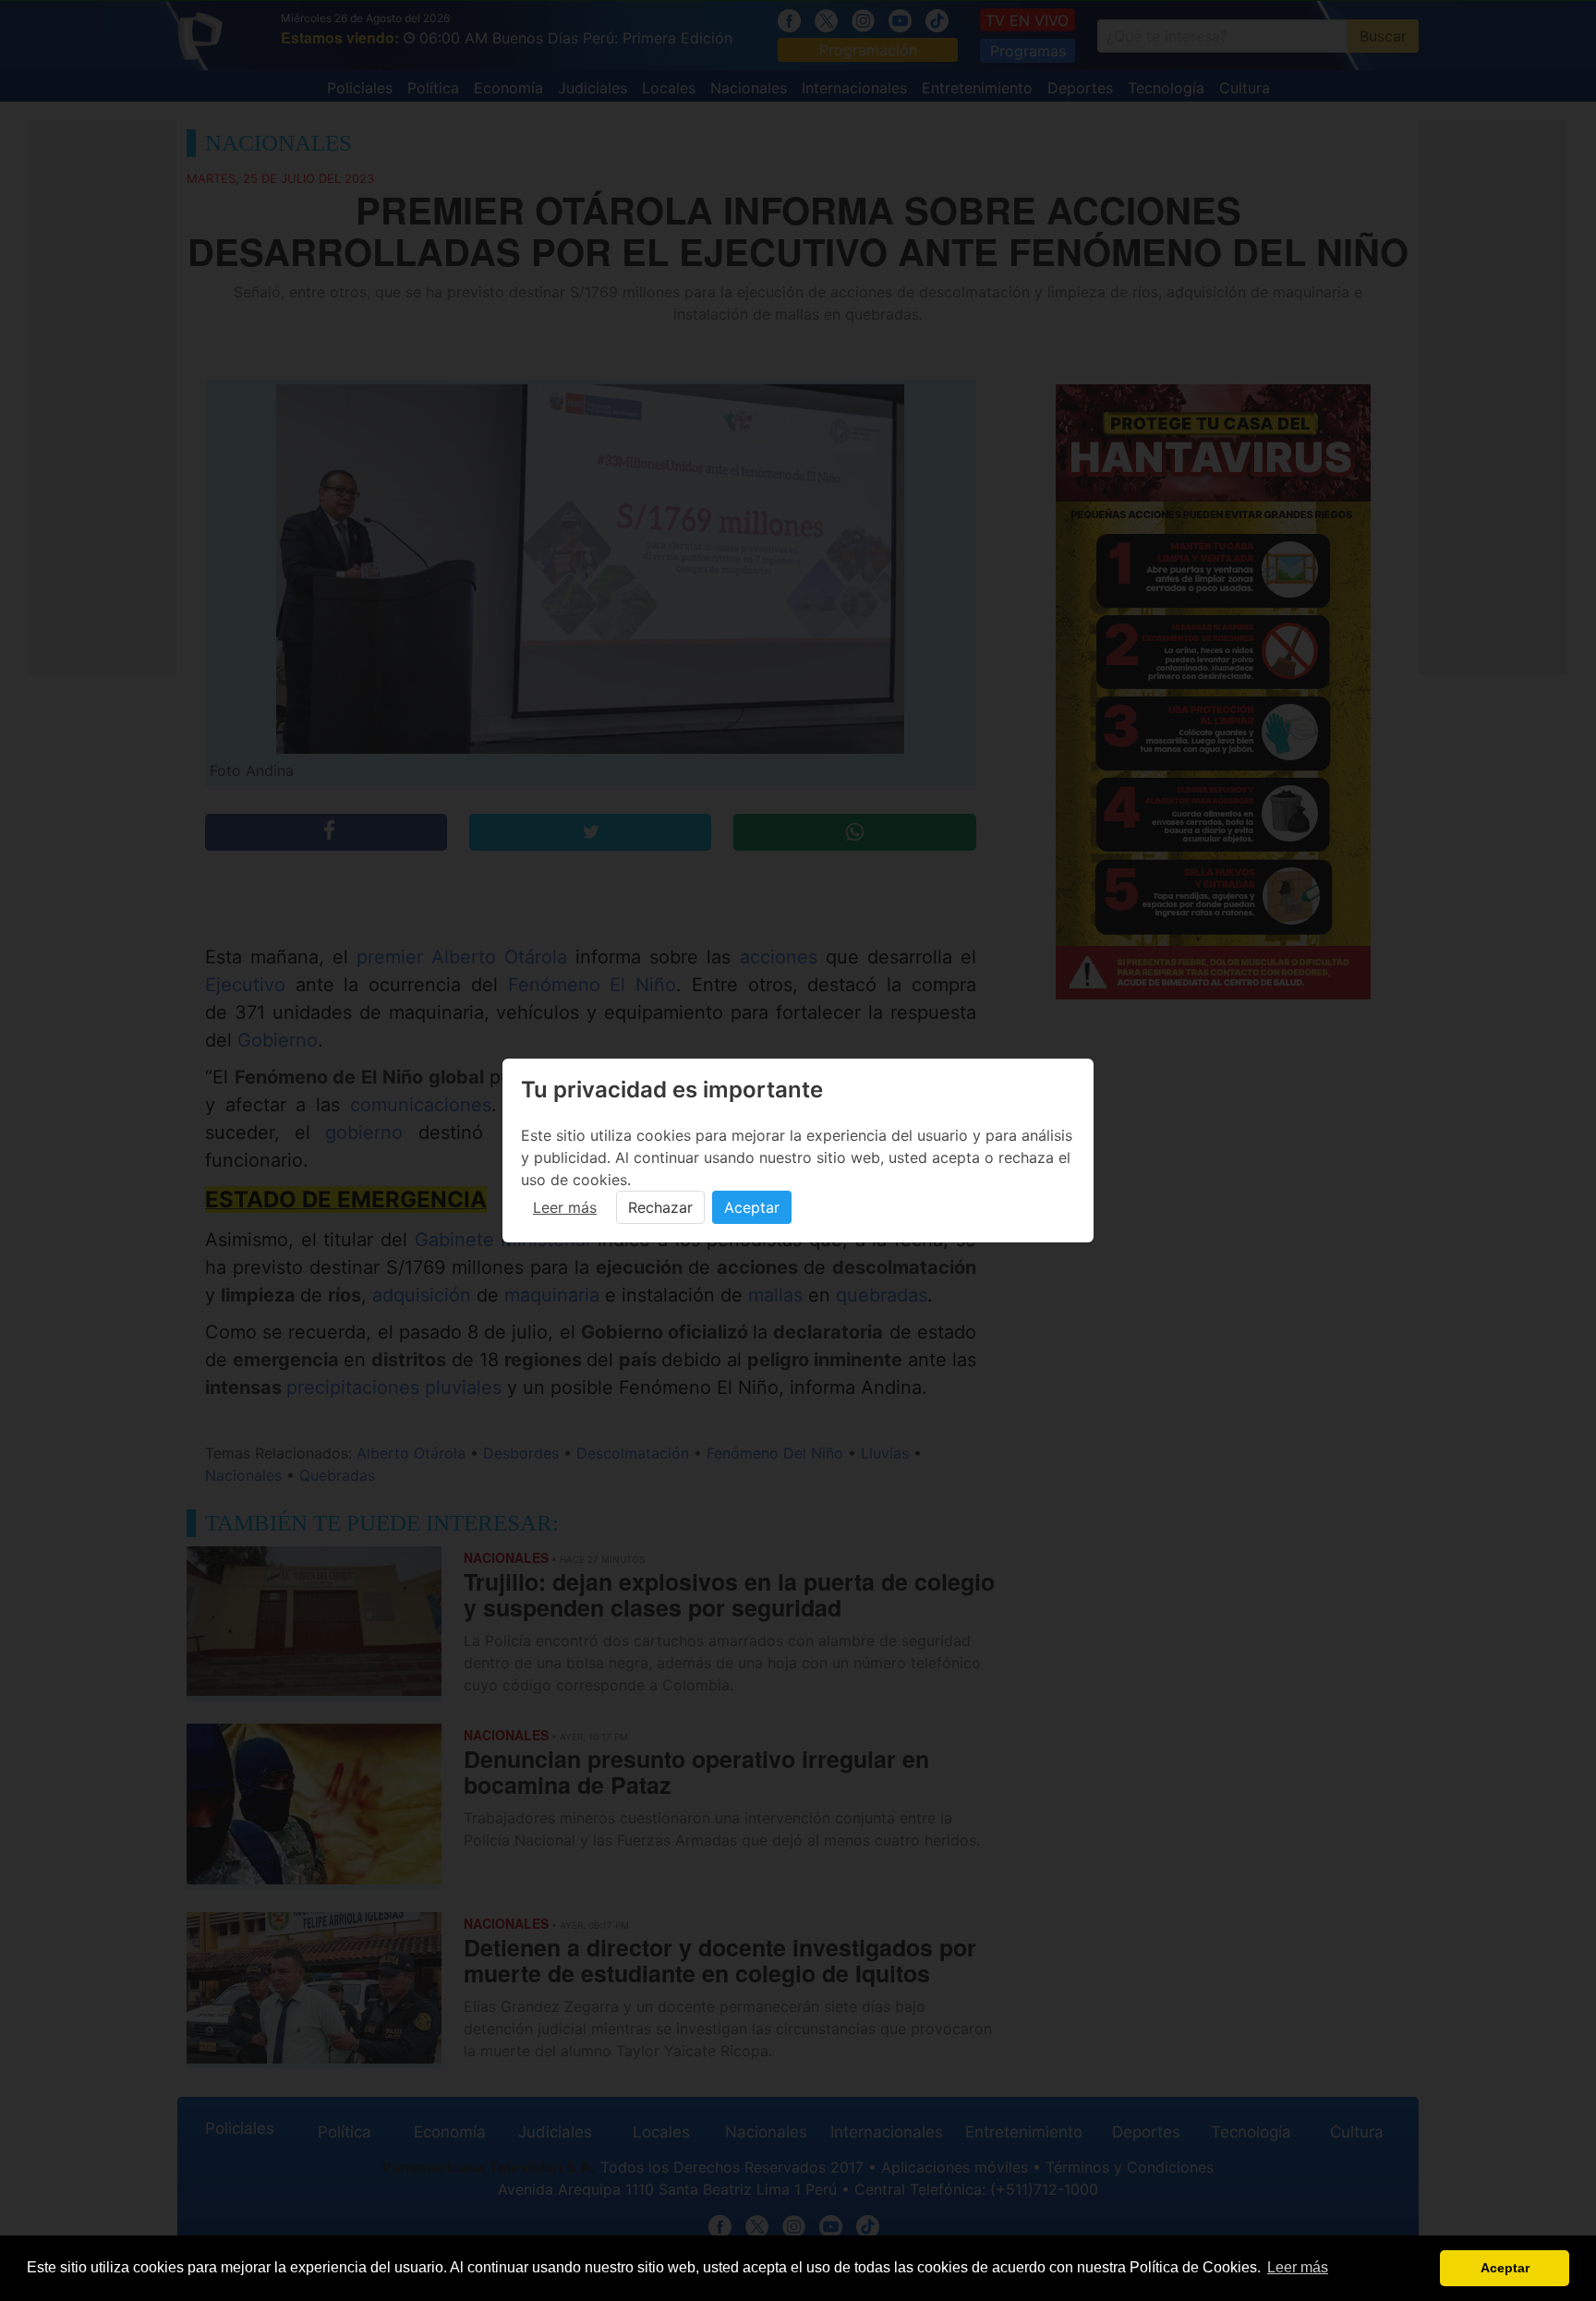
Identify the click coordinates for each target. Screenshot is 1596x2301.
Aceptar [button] (1505, 2268)
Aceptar (752, 1207)
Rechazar (660, 1207)
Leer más (565, 1207)
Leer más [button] (1298, 2267)
